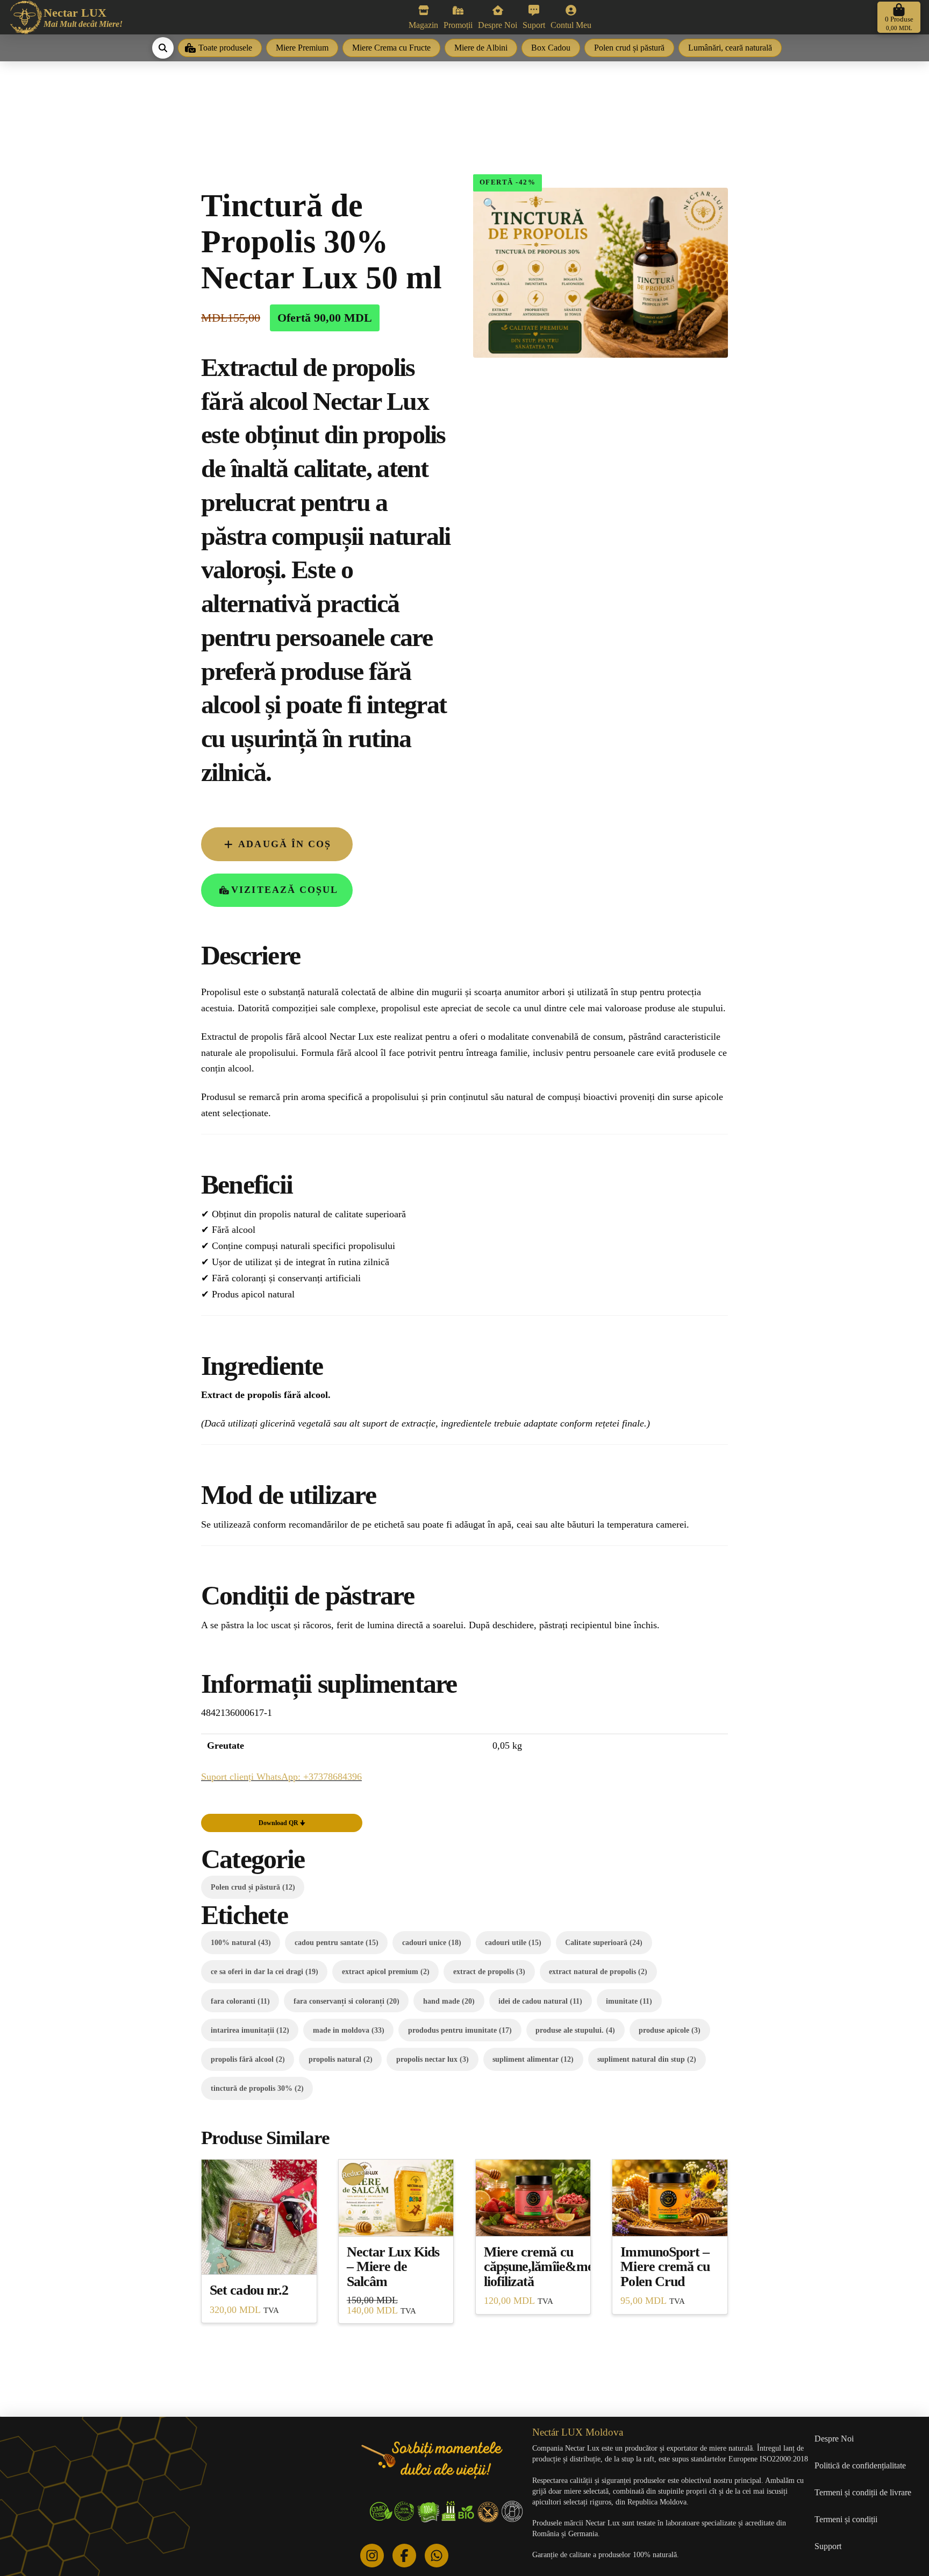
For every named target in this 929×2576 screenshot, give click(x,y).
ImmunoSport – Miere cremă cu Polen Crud (665, 2267)
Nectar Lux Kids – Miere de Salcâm (393, 2267)
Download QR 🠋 (282, 1823)
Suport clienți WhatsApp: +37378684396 (281, 1777)
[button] (899, 17)
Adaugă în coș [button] (259, 2256)
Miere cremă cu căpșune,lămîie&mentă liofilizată (548, 2267)
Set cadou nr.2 (249, 2290)
